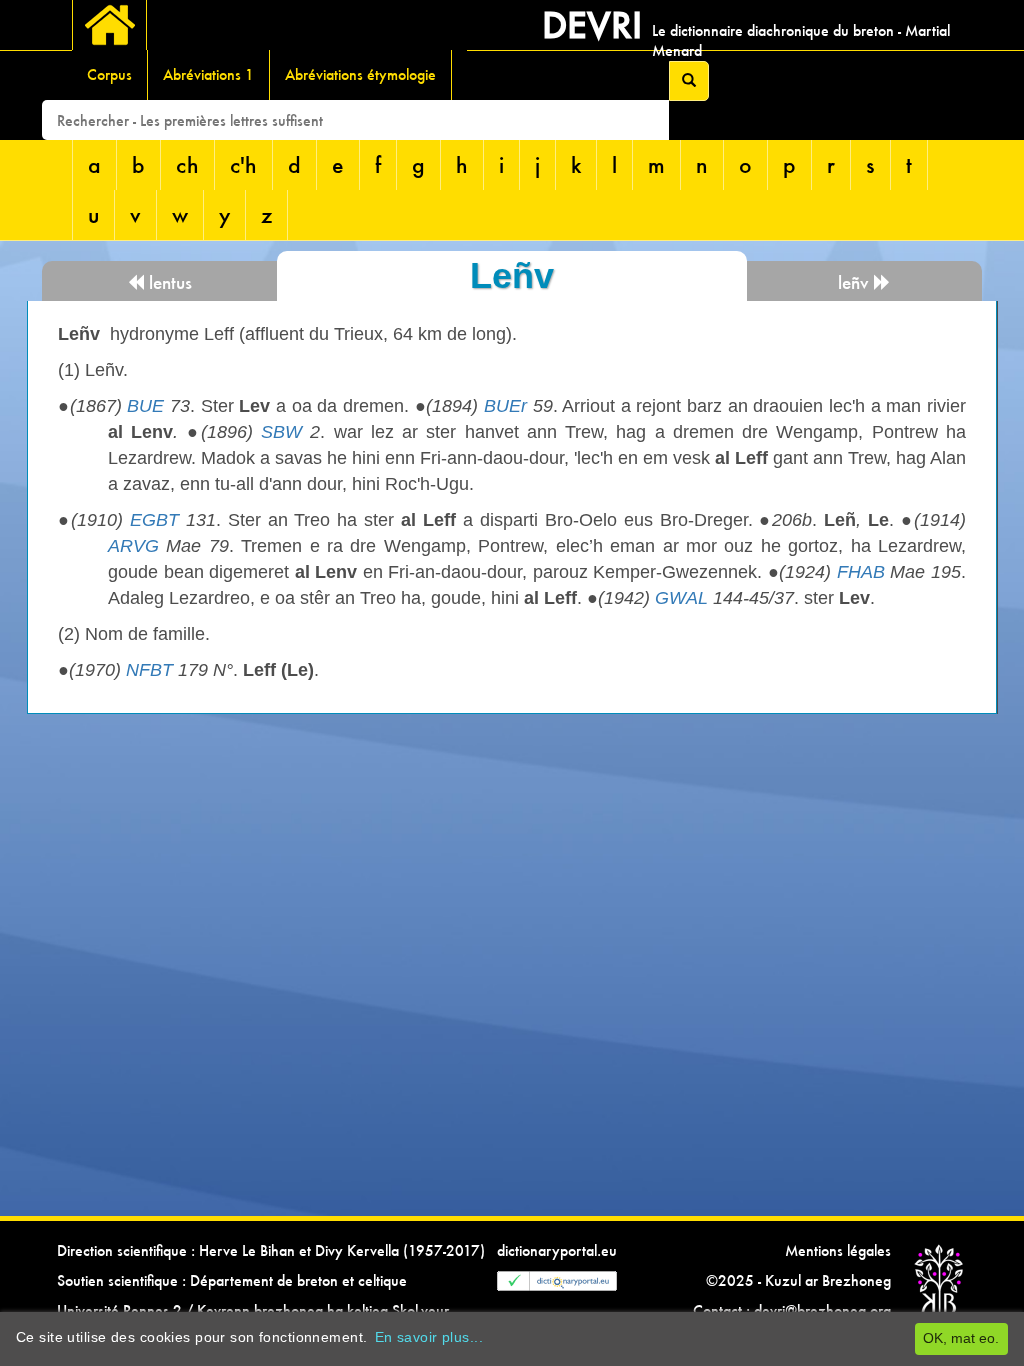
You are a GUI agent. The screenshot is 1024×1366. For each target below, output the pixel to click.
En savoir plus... (429, 1337)
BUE (145, 406)
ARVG (133, 546)
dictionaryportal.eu (557, 1250)
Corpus (109, 74)
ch (187, 164)
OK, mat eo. (961, 1338)
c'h (243, 164)
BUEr (505, 406)
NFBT (149, 670)
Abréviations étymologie (360, 74)
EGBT (154, 520)
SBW (281, 432)
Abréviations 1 (208, 74)
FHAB (861, 572)
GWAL (681, 598)
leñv (856, 282)
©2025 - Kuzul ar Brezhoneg (798, 1280)
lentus (168, 282)
